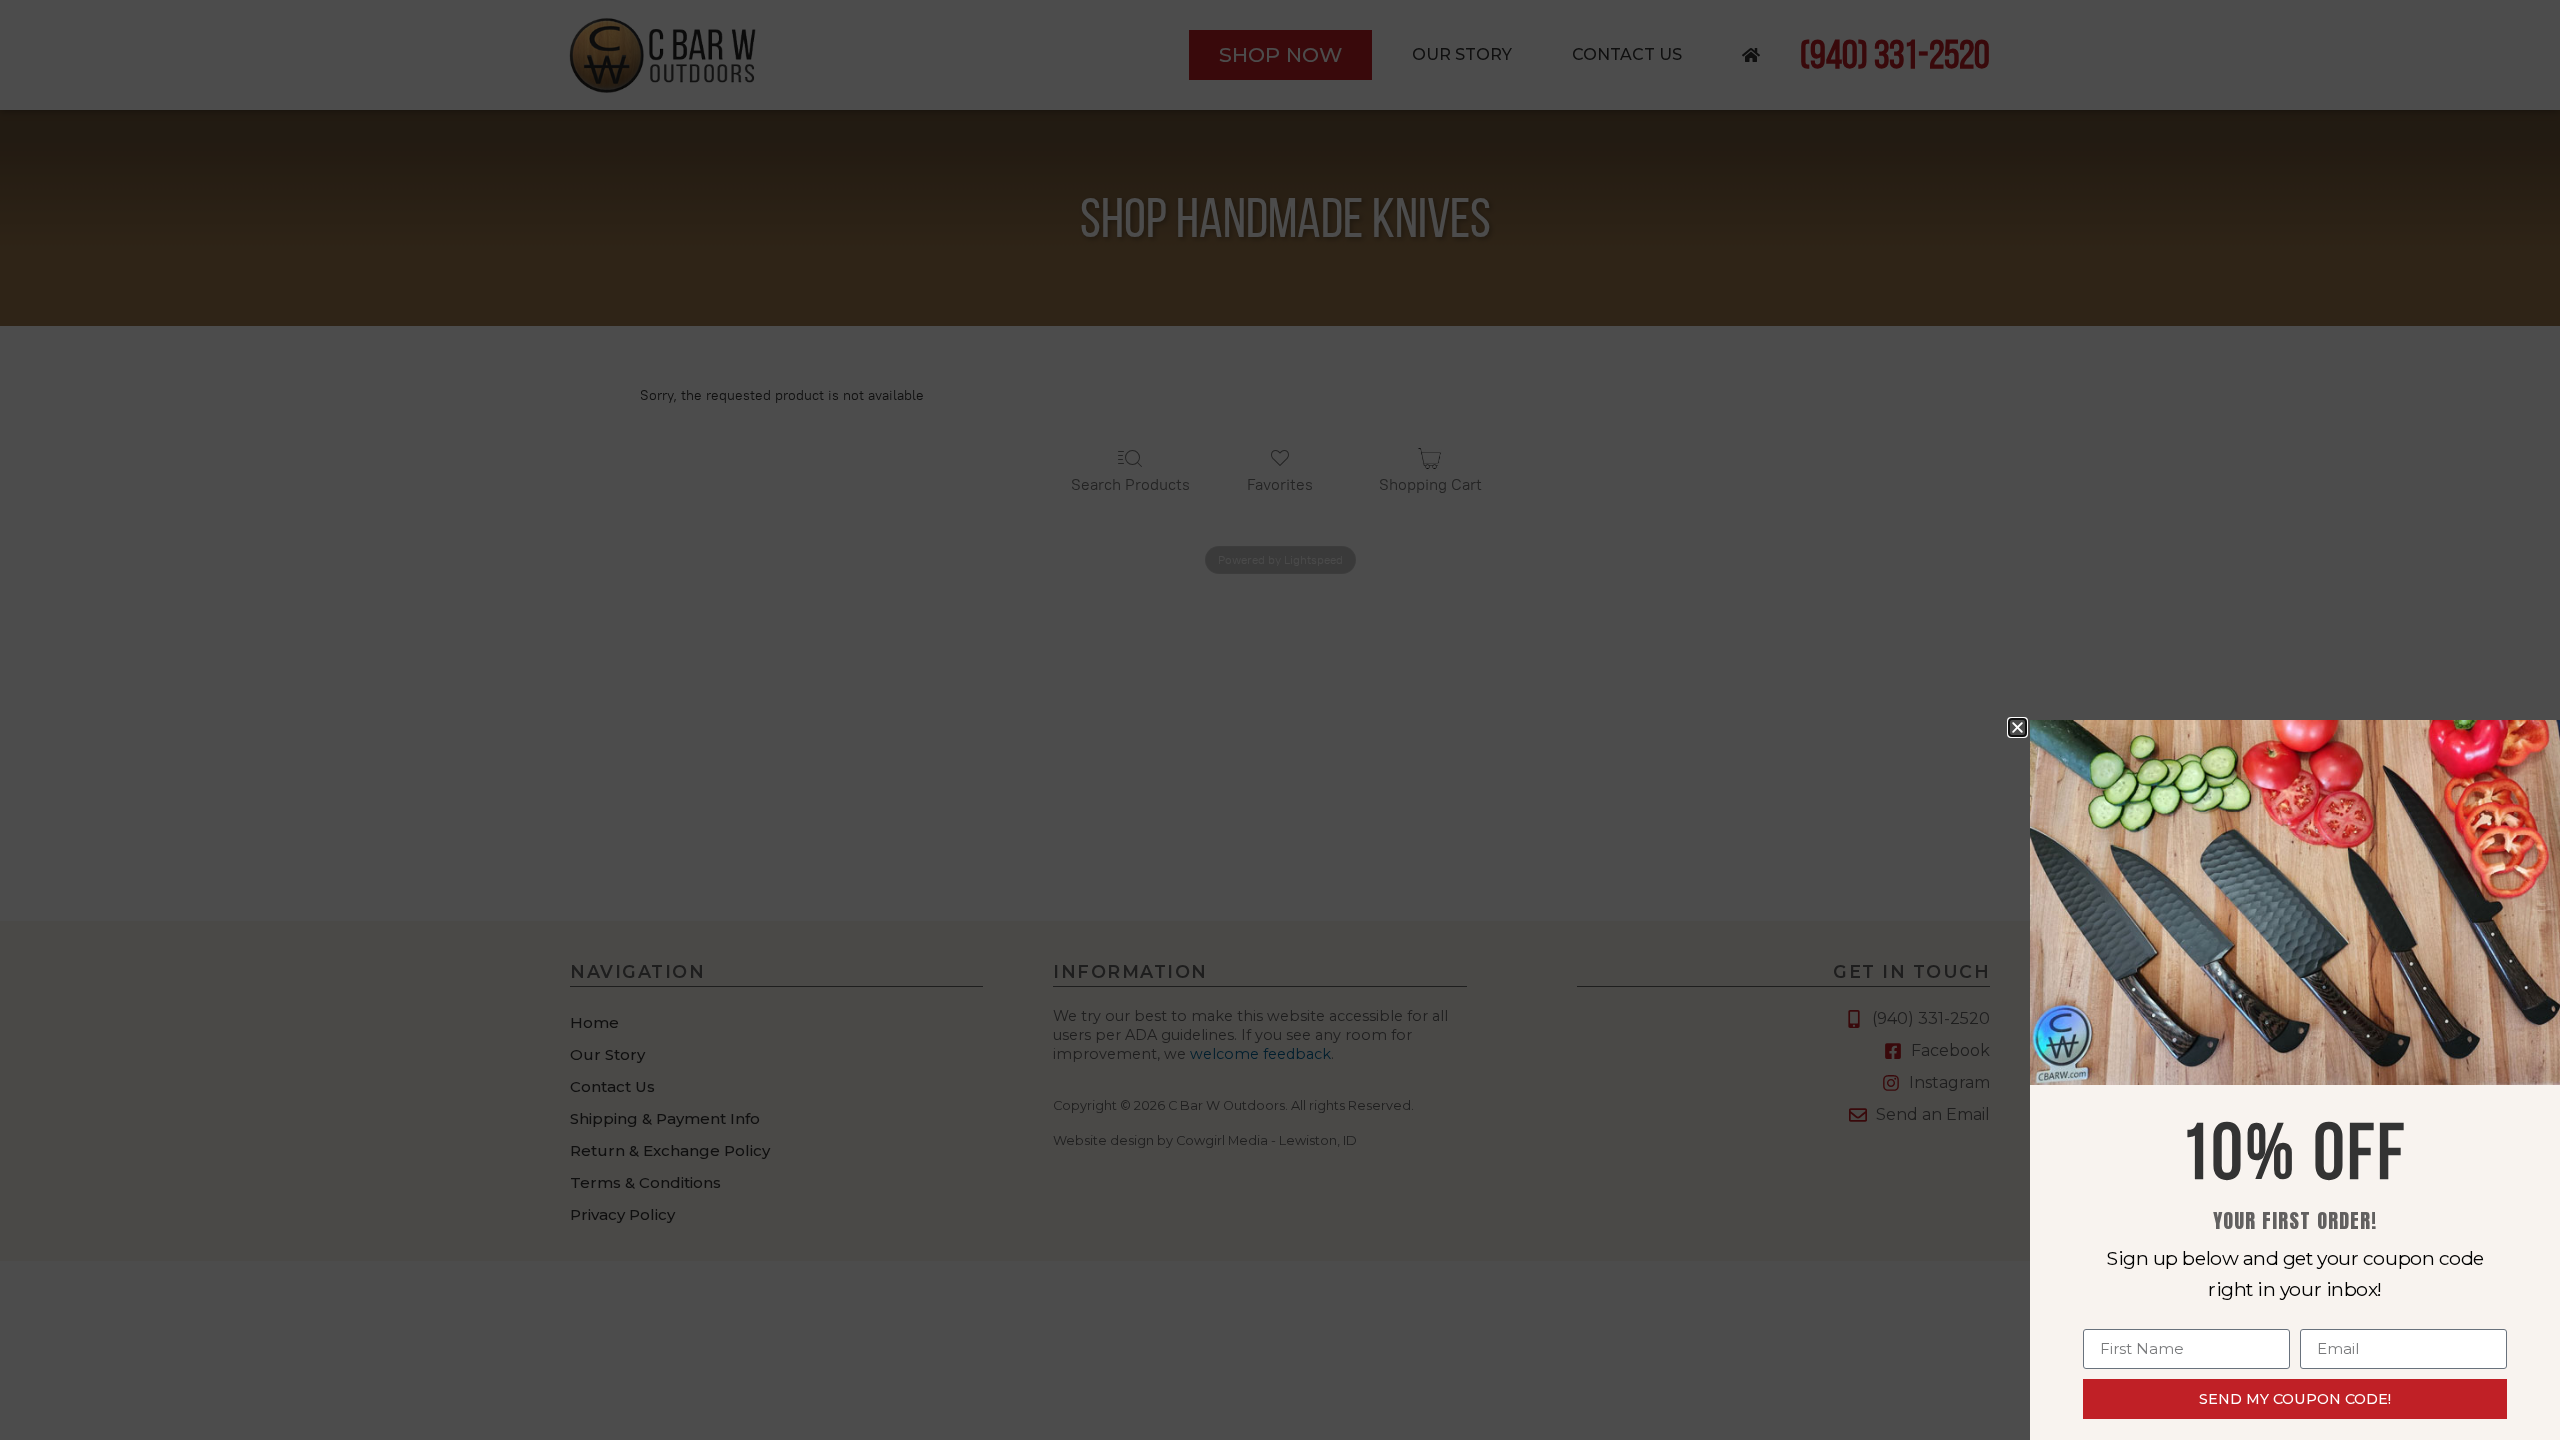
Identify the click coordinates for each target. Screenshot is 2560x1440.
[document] (1280, 720)
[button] (2017, 727)
